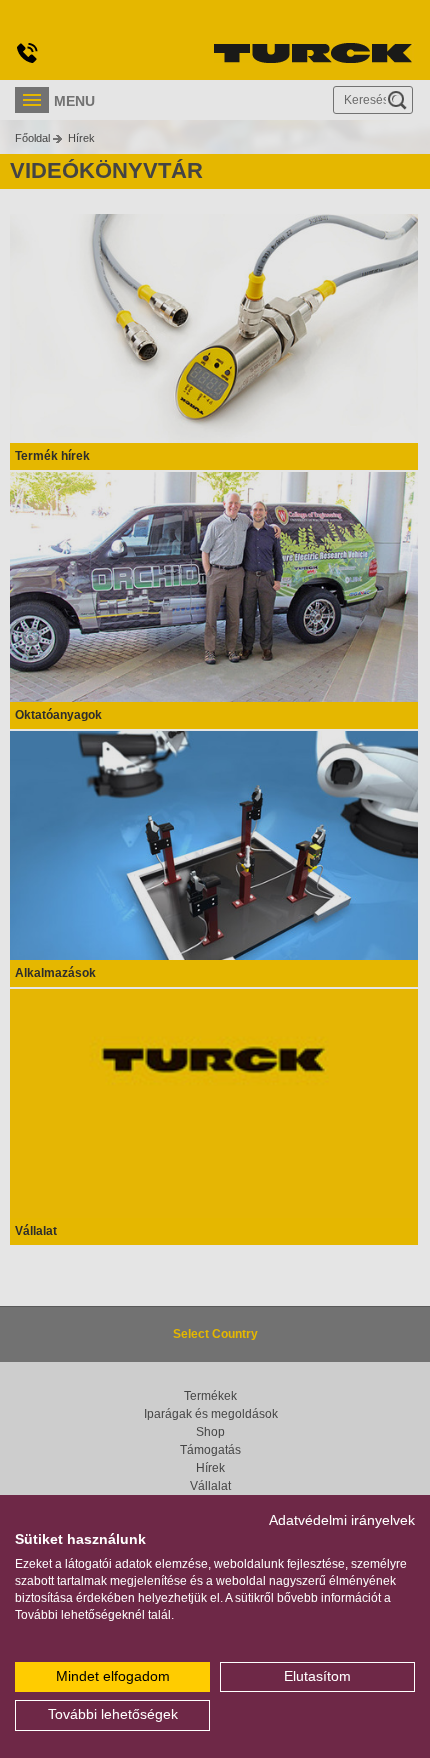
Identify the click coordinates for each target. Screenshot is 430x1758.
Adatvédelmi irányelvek (342, 1520)
